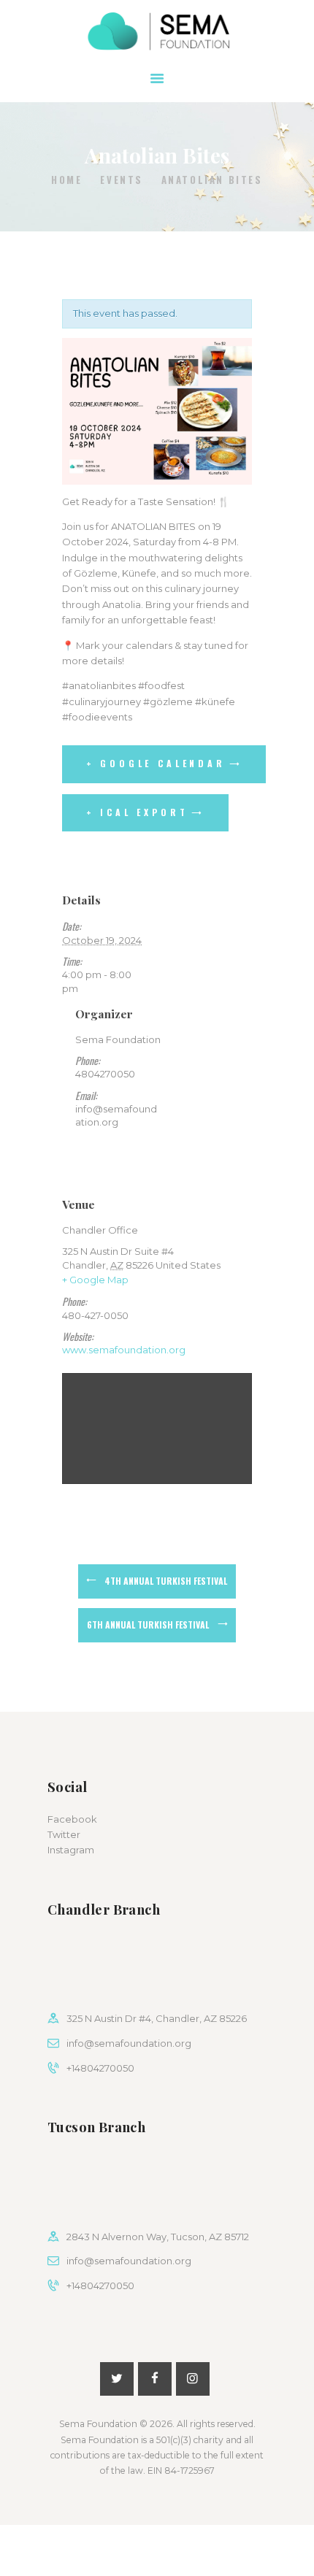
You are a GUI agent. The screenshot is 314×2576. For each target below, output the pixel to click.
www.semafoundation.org (124, 1350)
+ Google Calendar (156, 763)
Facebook (72, 1819)
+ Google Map (95, 1280)
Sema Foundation (98, 2424)
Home (66, 180)
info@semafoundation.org (129, 2043)
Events (122, 180)
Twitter (64, 1834)
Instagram (71, 1850)
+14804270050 (100, 2068)
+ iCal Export (137, 812)
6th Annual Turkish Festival (148, 1625)
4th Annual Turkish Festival (166, 1581)
